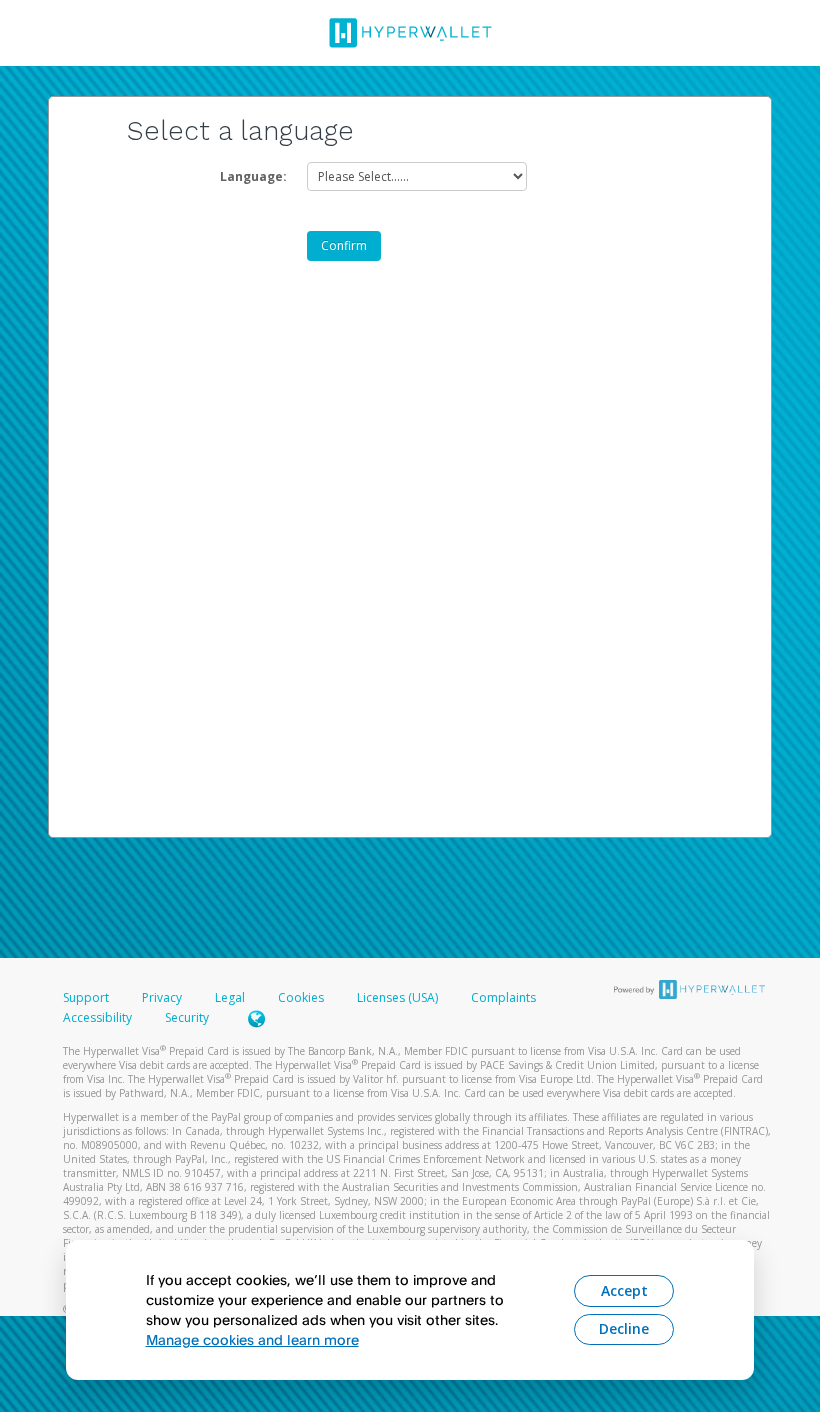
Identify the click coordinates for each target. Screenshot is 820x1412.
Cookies (301, 997)
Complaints (503, 997)
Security (187, 1017)
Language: (253, 176)
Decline (624, 1328)
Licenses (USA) (399, 997)
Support (86, 997)
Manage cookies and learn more (252, 1339)
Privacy (162, 997)
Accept (624, 1290)
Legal (230, 997)
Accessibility (97, 1017)
